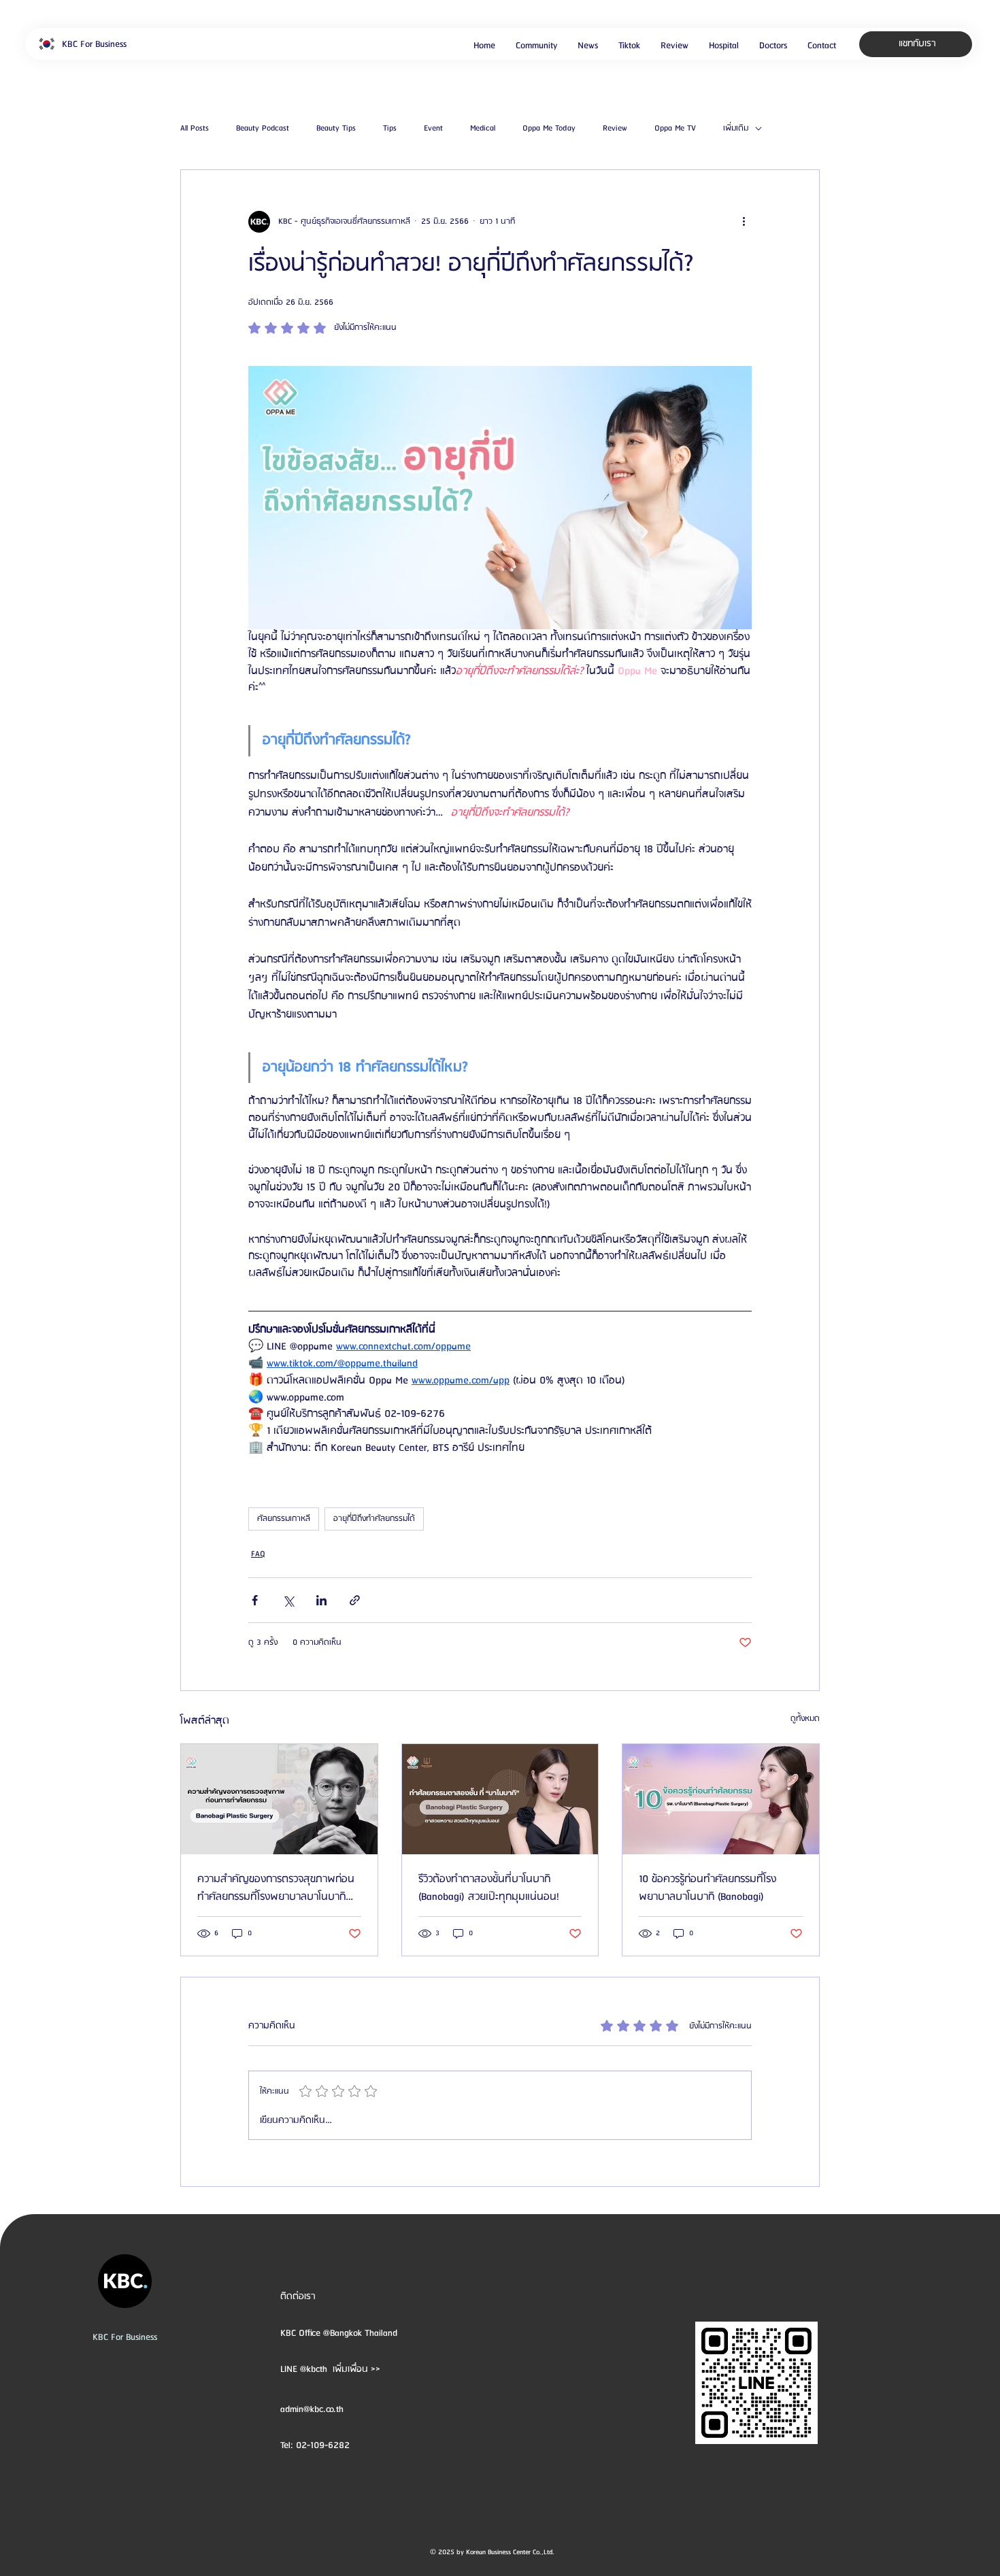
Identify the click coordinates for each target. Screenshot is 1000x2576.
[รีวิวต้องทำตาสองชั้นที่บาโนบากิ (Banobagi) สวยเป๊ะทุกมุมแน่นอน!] (500, 1799)
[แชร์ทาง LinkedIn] (321, 1600)
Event (433, 129)
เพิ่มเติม (736, 129)
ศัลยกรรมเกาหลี (284, 1519)
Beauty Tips (336, 129)
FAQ (258, 1554)
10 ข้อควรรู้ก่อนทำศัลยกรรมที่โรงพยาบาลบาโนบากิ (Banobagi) (707, 1888)
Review (615, 129)
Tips (390, 129)
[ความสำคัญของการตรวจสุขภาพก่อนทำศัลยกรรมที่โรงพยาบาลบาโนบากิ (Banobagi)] (279, 1799)
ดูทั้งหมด (805, 1719)
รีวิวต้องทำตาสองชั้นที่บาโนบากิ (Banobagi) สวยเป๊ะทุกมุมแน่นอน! (489, 1888)
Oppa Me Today (549, 129)
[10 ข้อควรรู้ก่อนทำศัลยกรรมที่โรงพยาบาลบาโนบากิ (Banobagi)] (721, 1799)
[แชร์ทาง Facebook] (255, 1600)
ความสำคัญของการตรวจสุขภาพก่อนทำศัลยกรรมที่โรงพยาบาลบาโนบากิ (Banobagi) (276, 1888)
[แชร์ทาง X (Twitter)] (288, 1600)
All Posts (195, 129)
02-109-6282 (323, 2445)
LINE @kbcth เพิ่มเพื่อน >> (330, 2369)
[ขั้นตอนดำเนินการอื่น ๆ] (744, 222)
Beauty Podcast (263, 129)
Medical (483, 129)
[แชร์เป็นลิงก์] (355, 1600)
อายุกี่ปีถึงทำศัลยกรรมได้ (374, 1519)
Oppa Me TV (675, 129)
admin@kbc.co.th (312, 2409)
